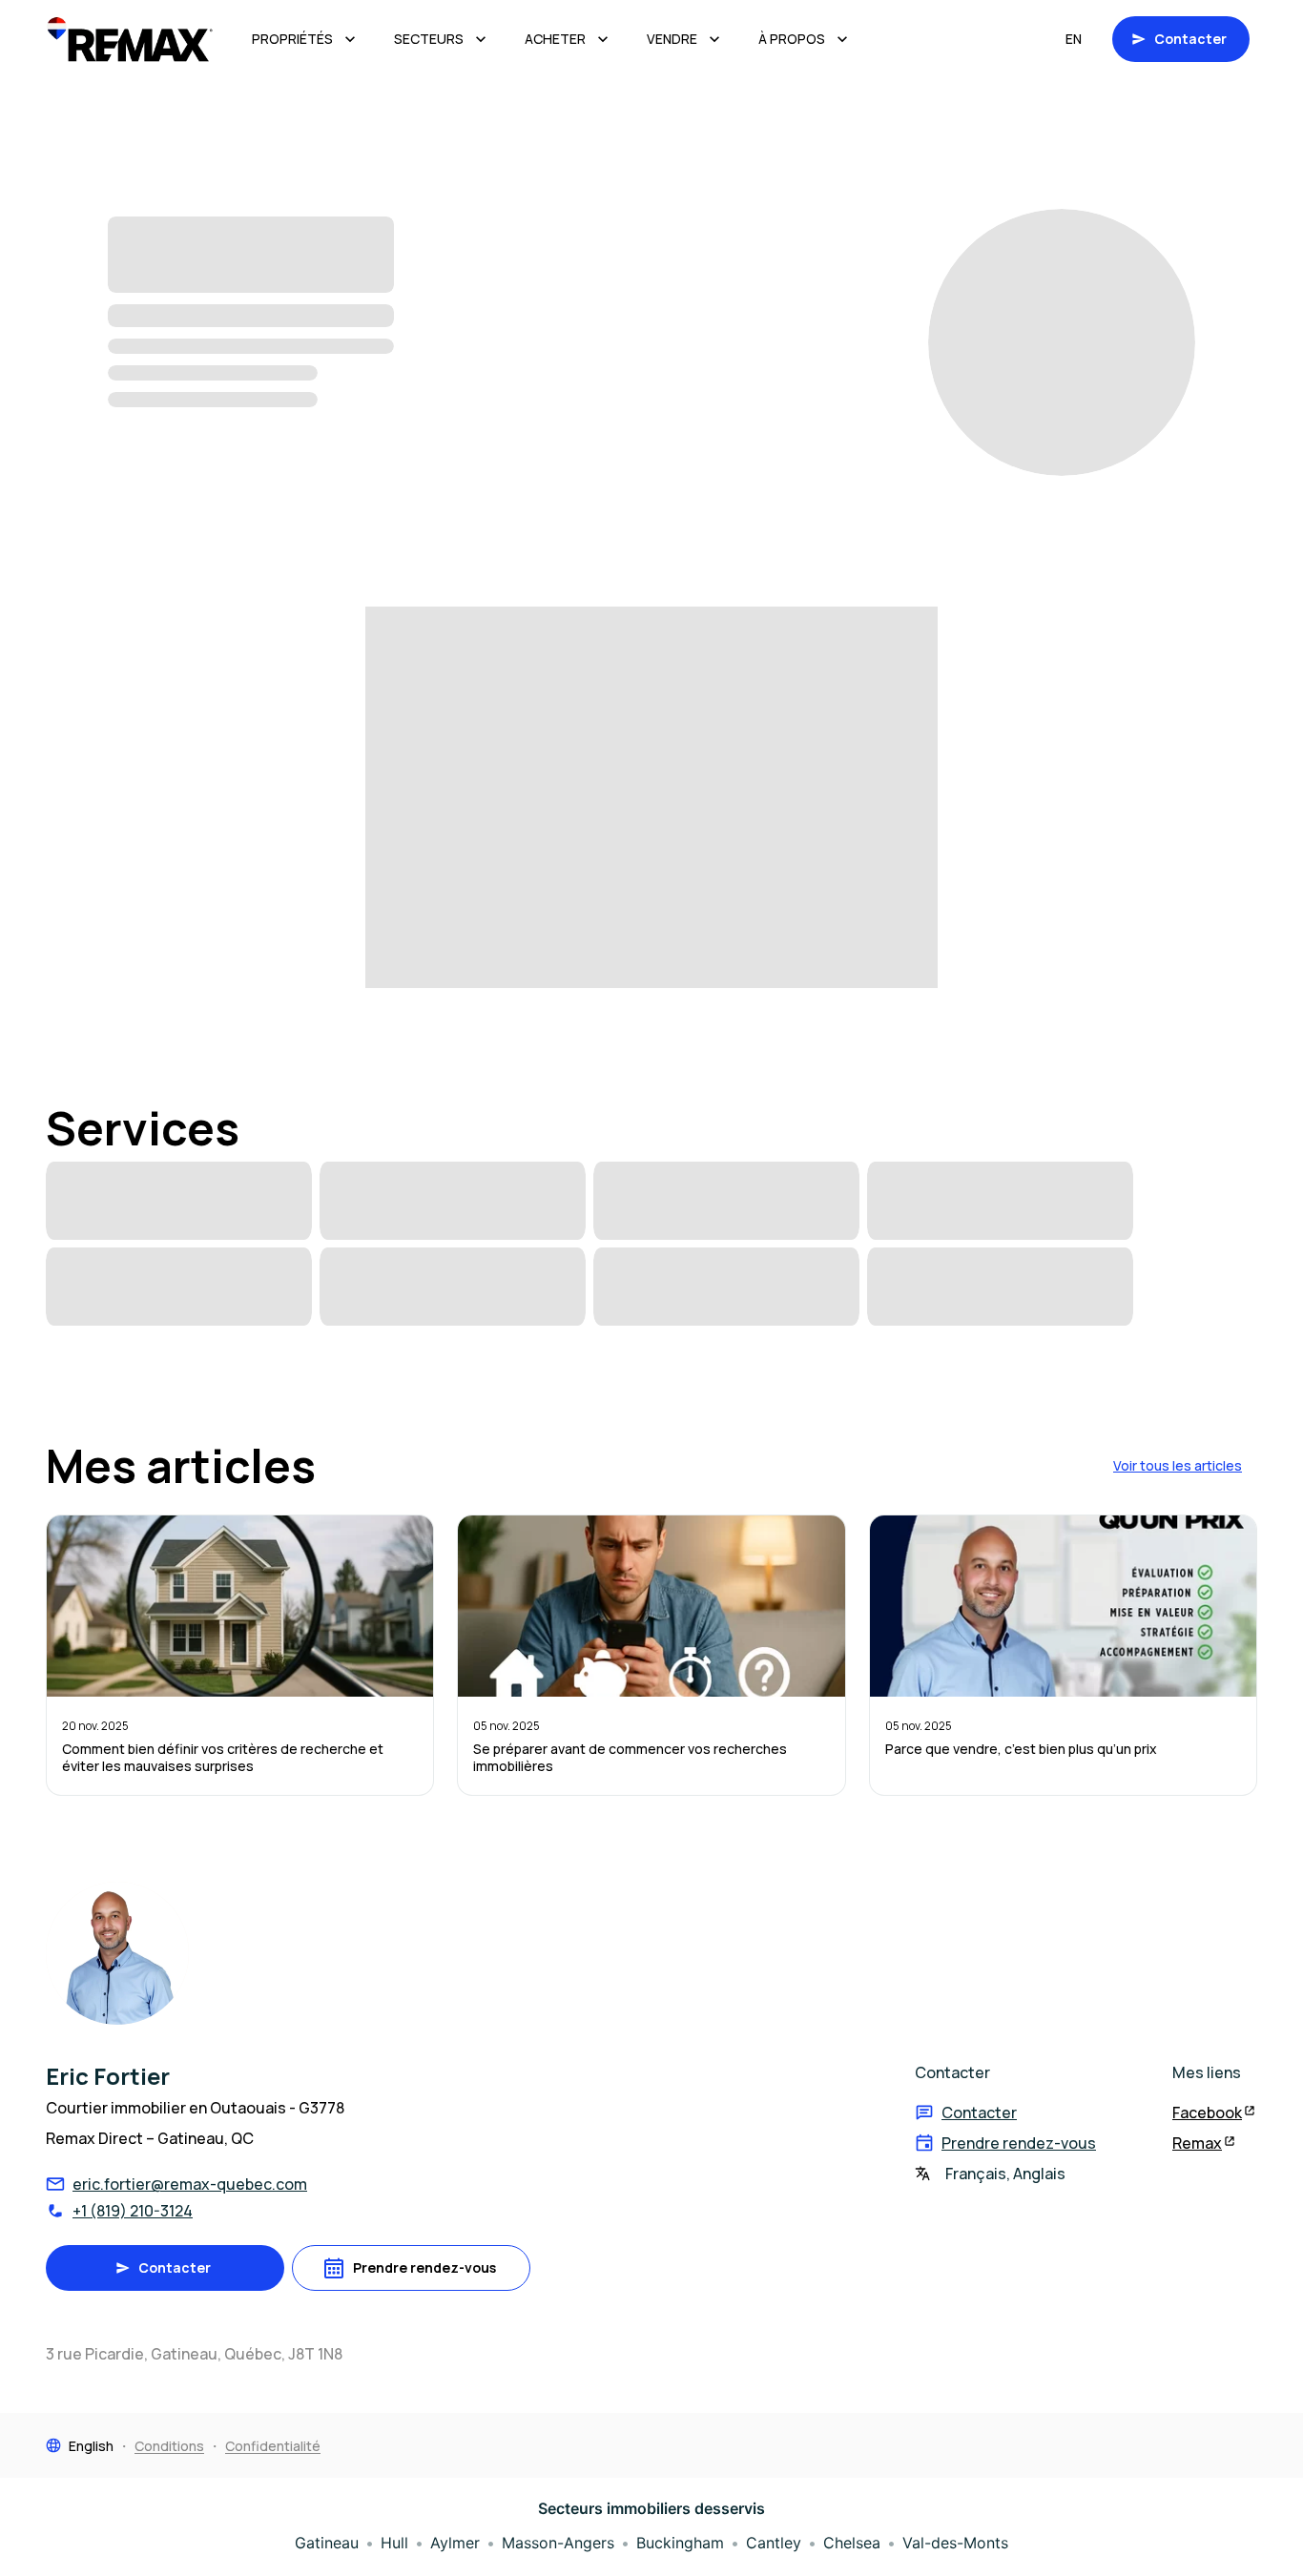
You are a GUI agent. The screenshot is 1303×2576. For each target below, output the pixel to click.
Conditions (169, 2446)
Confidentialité (273, 2446)
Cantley (774, 2543)
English (91, 2446)
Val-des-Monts (955, 2543)
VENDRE (672, 39)
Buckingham (680, 2543)
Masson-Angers (558, 2543)
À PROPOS (792, 39)
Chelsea (852, 2543)
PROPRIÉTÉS (292, 39)
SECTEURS (429, 39)
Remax (1197, 2143)
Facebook (1207, 2112)
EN (1074, 39)
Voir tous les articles (1178, 1465)
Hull (394, 2543)
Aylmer (455, 2543)
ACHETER (555, 39)
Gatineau (327, 2543)
